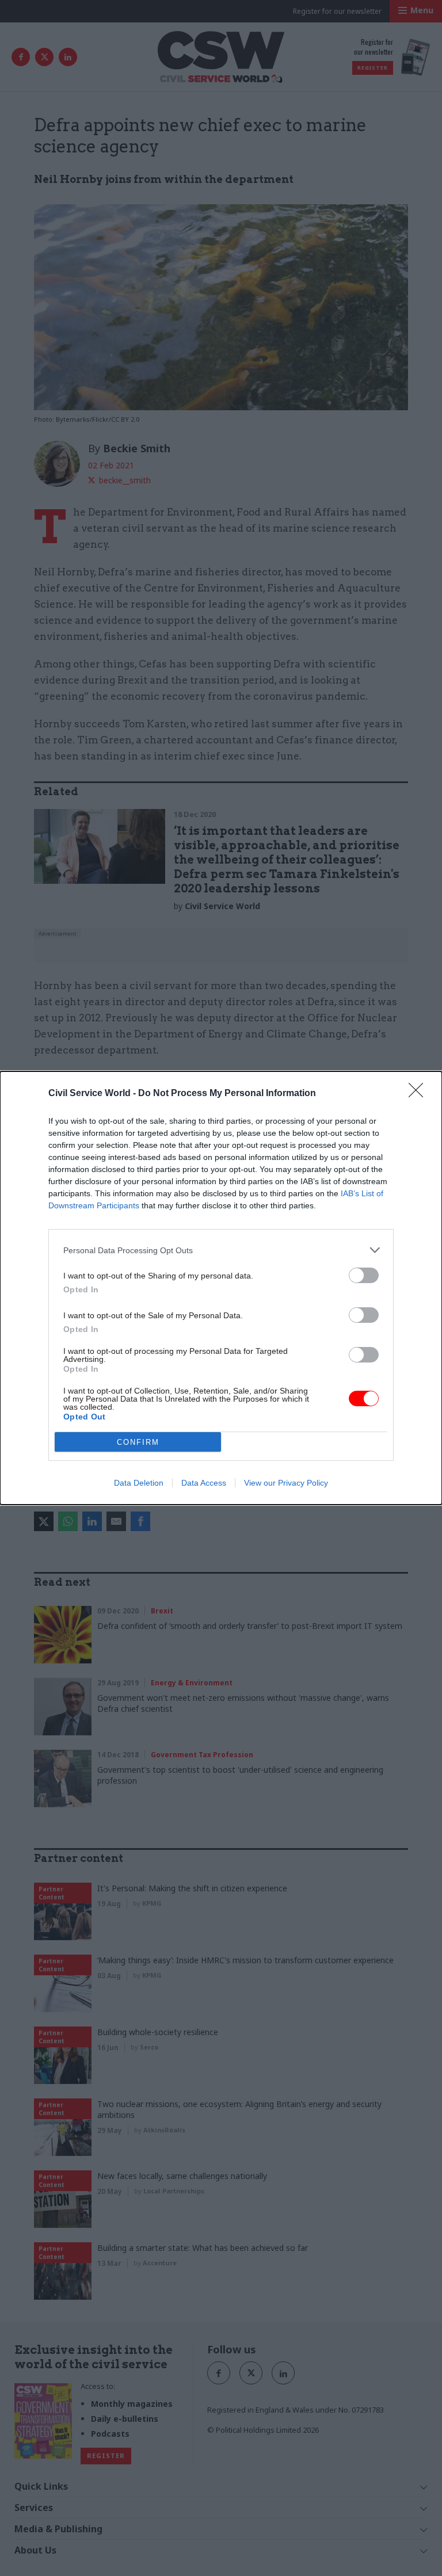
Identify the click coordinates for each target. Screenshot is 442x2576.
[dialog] (221, 1288)
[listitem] (221, 1250)
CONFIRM (138, 1442)
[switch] (364, 1275)
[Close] (420, 1094)
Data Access (204, 1483)
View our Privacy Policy (286, 1483)
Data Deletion (139, 1483)
